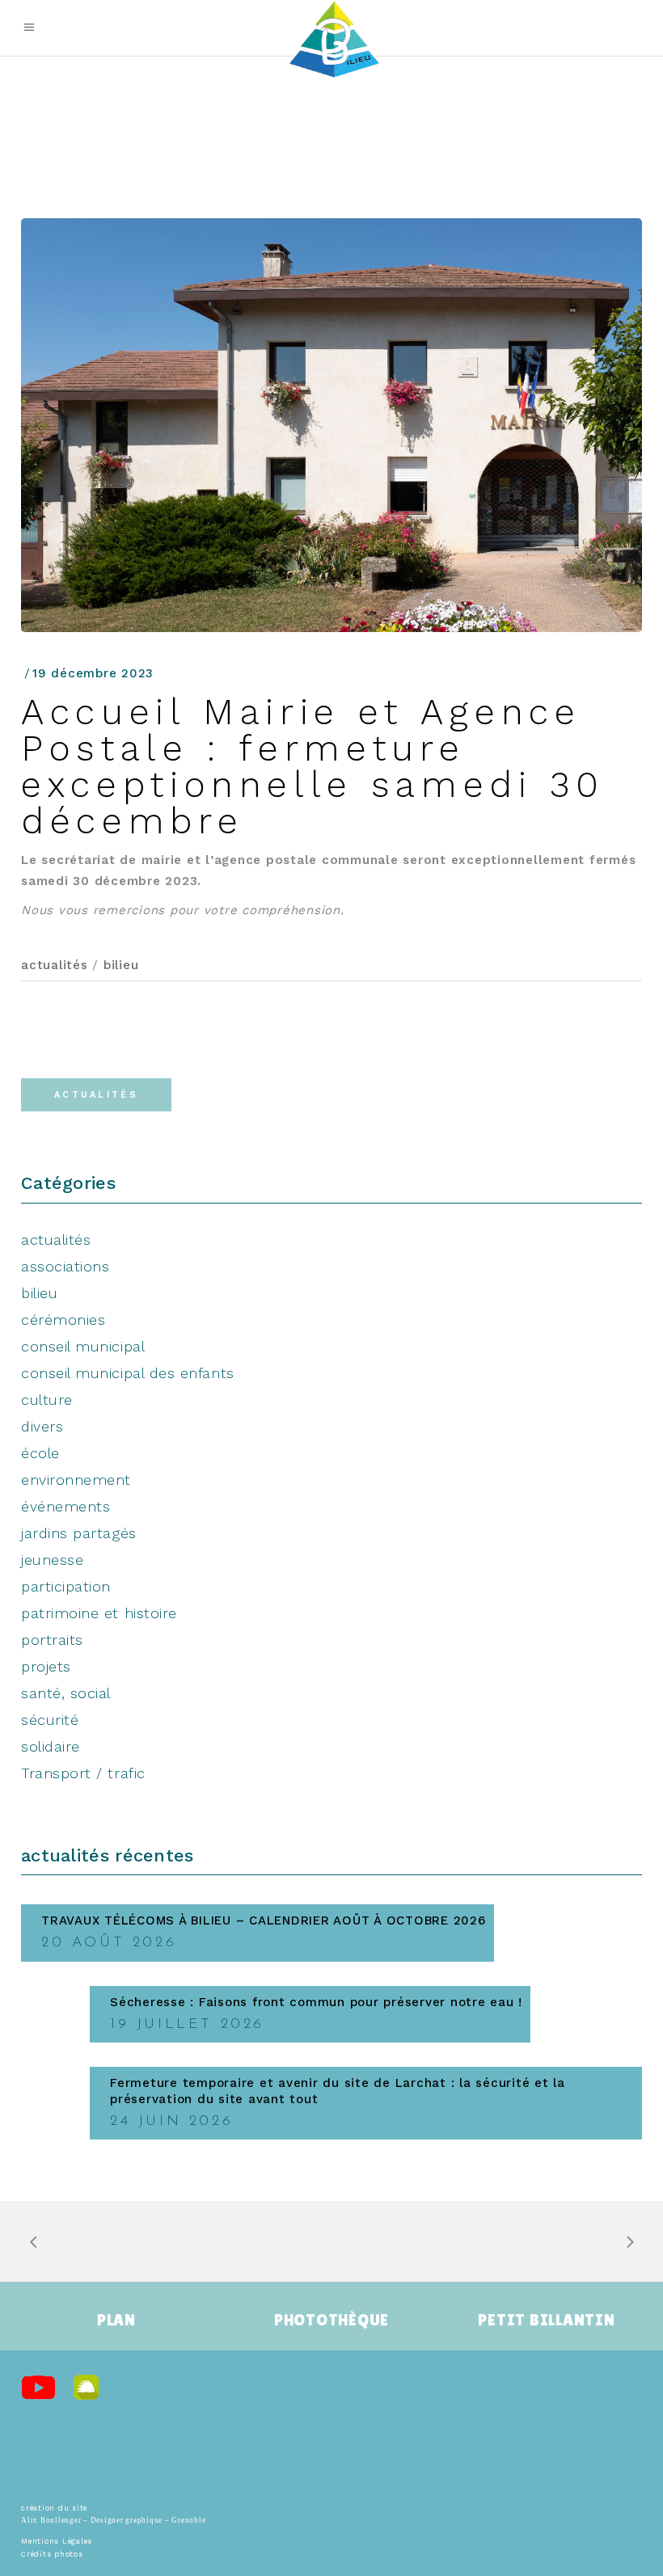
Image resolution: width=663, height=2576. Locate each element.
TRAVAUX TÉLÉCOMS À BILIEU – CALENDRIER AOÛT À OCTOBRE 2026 (264, 1920)
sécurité (50, 1720)
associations (65, 1266)
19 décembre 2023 (93, 673)
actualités (55, 965)
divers (42, 1426)
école (40, 1453)
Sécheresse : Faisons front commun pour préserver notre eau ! (316, 2002)
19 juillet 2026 (187, 2025)
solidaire (51, 1746)
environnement (76, 1480)
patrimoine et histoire (99, 1613)
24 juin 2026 (171, 2122)
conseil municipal (83, 1346)
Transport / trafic (83, 1773)
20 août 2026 (109, 1943)
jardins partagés (79, 1533)
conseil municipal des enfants (128, 1373)
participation (66, 1586)
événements (65, 1506)
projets (46, 1666)
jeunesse (52, 1560)
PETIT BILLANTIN (546, 2320)
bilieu (121, 965)
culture (47, 1400)
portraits (52, 1640)
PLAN (116, 2320)
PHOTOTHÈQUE (331, 2320)
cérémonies (63, 1320)
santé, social (66, 1693)
